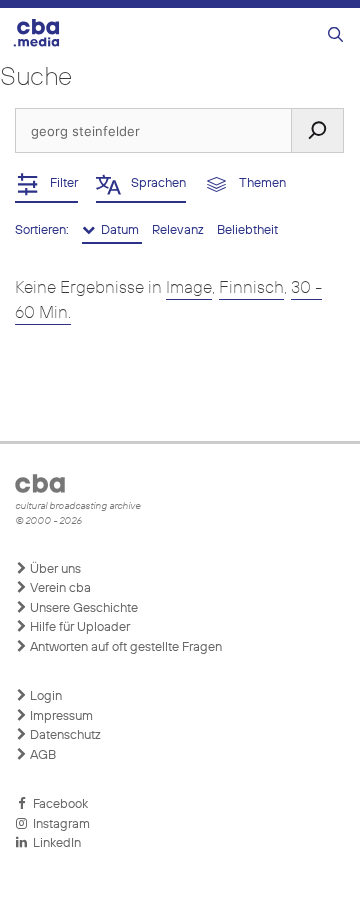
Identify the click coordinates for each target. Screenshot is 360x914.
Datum (118, 230)
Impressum (60, 716)
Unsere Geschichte (82, 608)
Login (44, 696)
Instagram (58, 824)
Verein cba (59, 588)
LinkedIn (54, 843)
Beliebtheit (247, 230)
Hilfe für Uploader (78, 627)
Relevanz (179, 230)
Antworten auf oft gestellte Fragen (124, 647)
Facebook (57, 804)
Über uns (54, 569)
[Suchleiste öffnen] (335, 35)
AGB (41, 755)
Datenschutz (64, 735)
